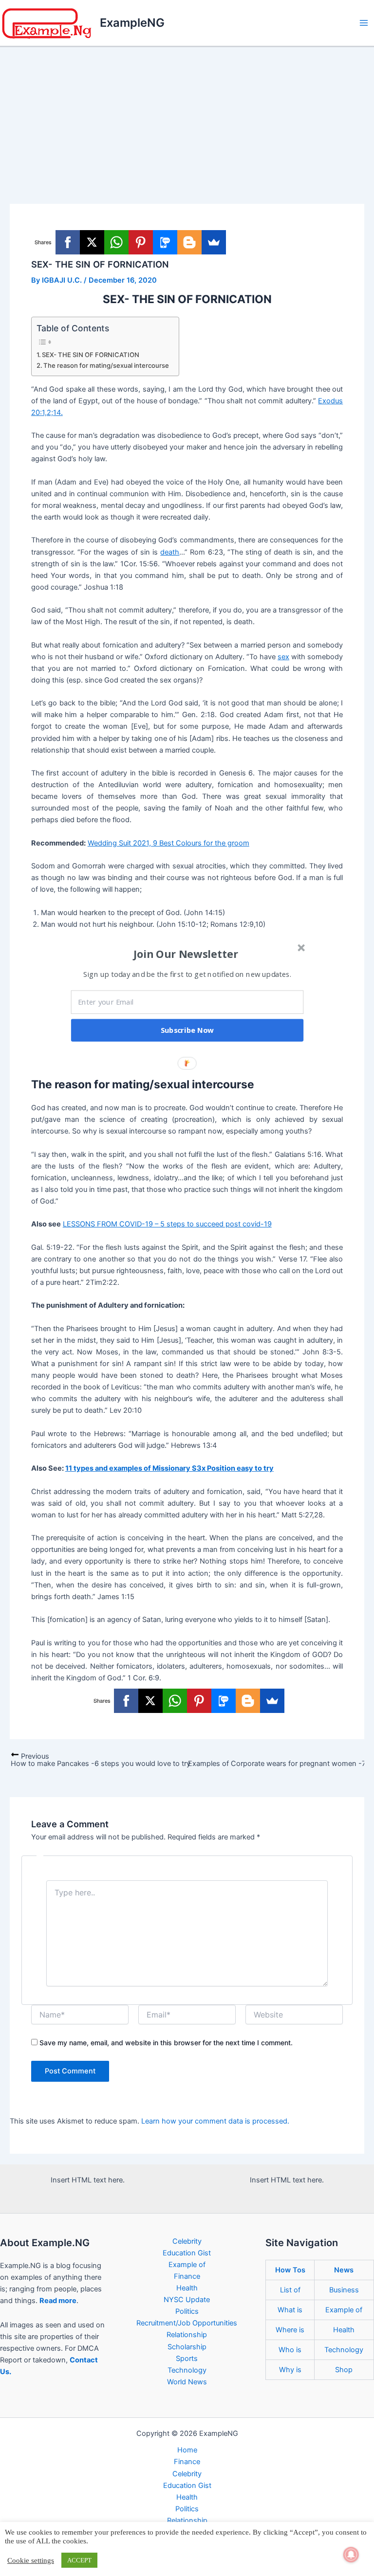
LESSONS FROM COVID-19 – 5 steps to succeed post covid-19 (167, 1224)
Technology (187, 2370)
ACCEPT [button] (79, 2560)
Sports (187, 2359)
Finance (187, 2276)
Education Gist (187, 2253)
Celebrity (187, 2241)
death (170, 552)
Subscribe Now (187, 1030)
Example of (187, 2265)
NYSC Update (187, 2300)
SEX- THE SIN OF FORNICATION (91, 355)
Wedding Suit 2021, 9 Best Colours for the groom (168, 843)
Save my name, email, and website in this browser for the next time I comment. (166, 2043)
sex (283, 657)
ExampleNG (132, 23)
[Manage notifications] (351, 2555)
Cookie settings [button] (31, 2560)
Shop (344, 2370)
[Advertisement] (187, 120)
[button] (186, 954)
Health (187, 2288)
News (344, 2270)
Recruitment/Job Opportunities (187, 2323)
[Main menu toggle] (364, 23)
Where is (290, 2330)
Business (344, 2290)
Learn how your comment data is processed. (215, 2121)
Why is (290, 2370)
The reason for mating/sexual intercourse (106, 365)
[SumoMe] (214, 242)
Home (187, 2450)
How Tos (290, 2270)
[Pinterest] (141, 242)
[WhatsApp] (116, 242)
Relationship (187, 2335)
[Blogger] (189, 242)
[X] (92, 242)
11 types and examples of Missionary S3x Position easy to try (169, 1468)
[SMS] (165, 242)
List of (290, 2290)
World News (187, 2382)
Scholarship (187, 2347)
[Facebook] (68, 242)
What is (290, 2310)
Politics (187, 2311)
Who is (290, 2350)
